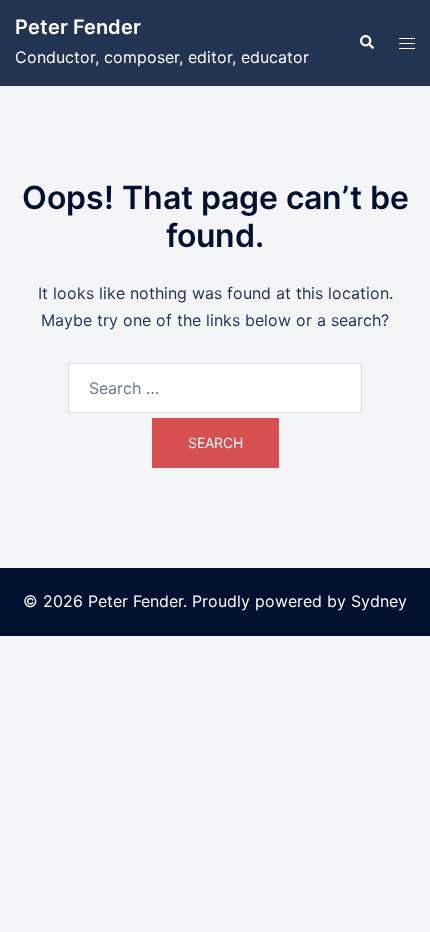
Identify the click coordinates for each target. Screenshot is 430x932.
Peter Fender (78, 27)
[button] (366, 43)
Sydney (379, 601)
